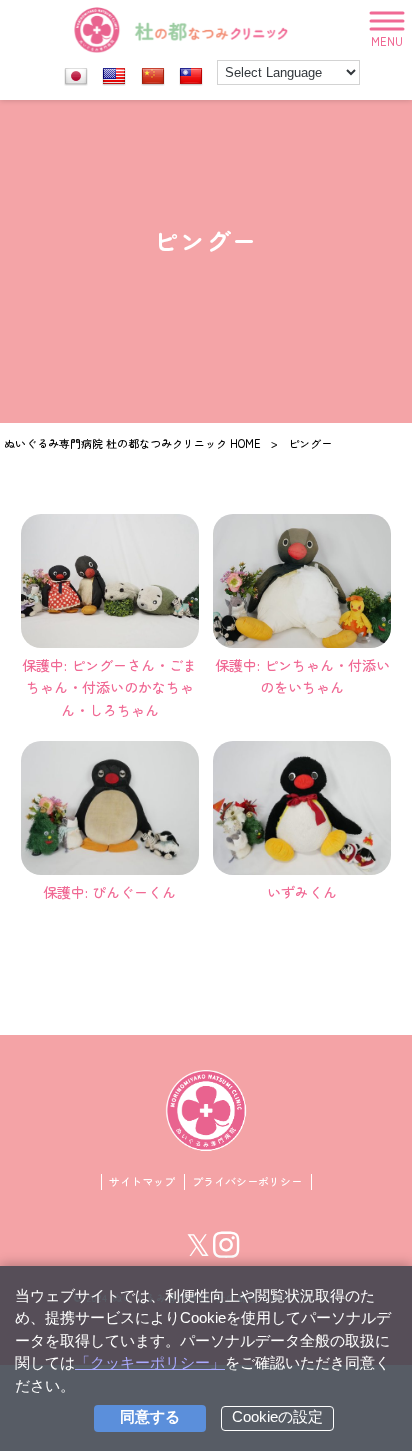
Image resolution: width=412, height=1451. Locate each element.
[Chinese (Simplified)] (153, 77)
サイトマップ (142, 1181)
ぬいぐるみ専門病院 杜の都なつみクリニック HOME (132, 443)
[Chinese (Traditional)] (191, 77)
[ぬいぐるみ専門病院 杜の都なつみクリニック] (181, 30)
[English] (114, 77)
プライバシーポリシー (247, 1181)
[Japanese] (76, 77)
